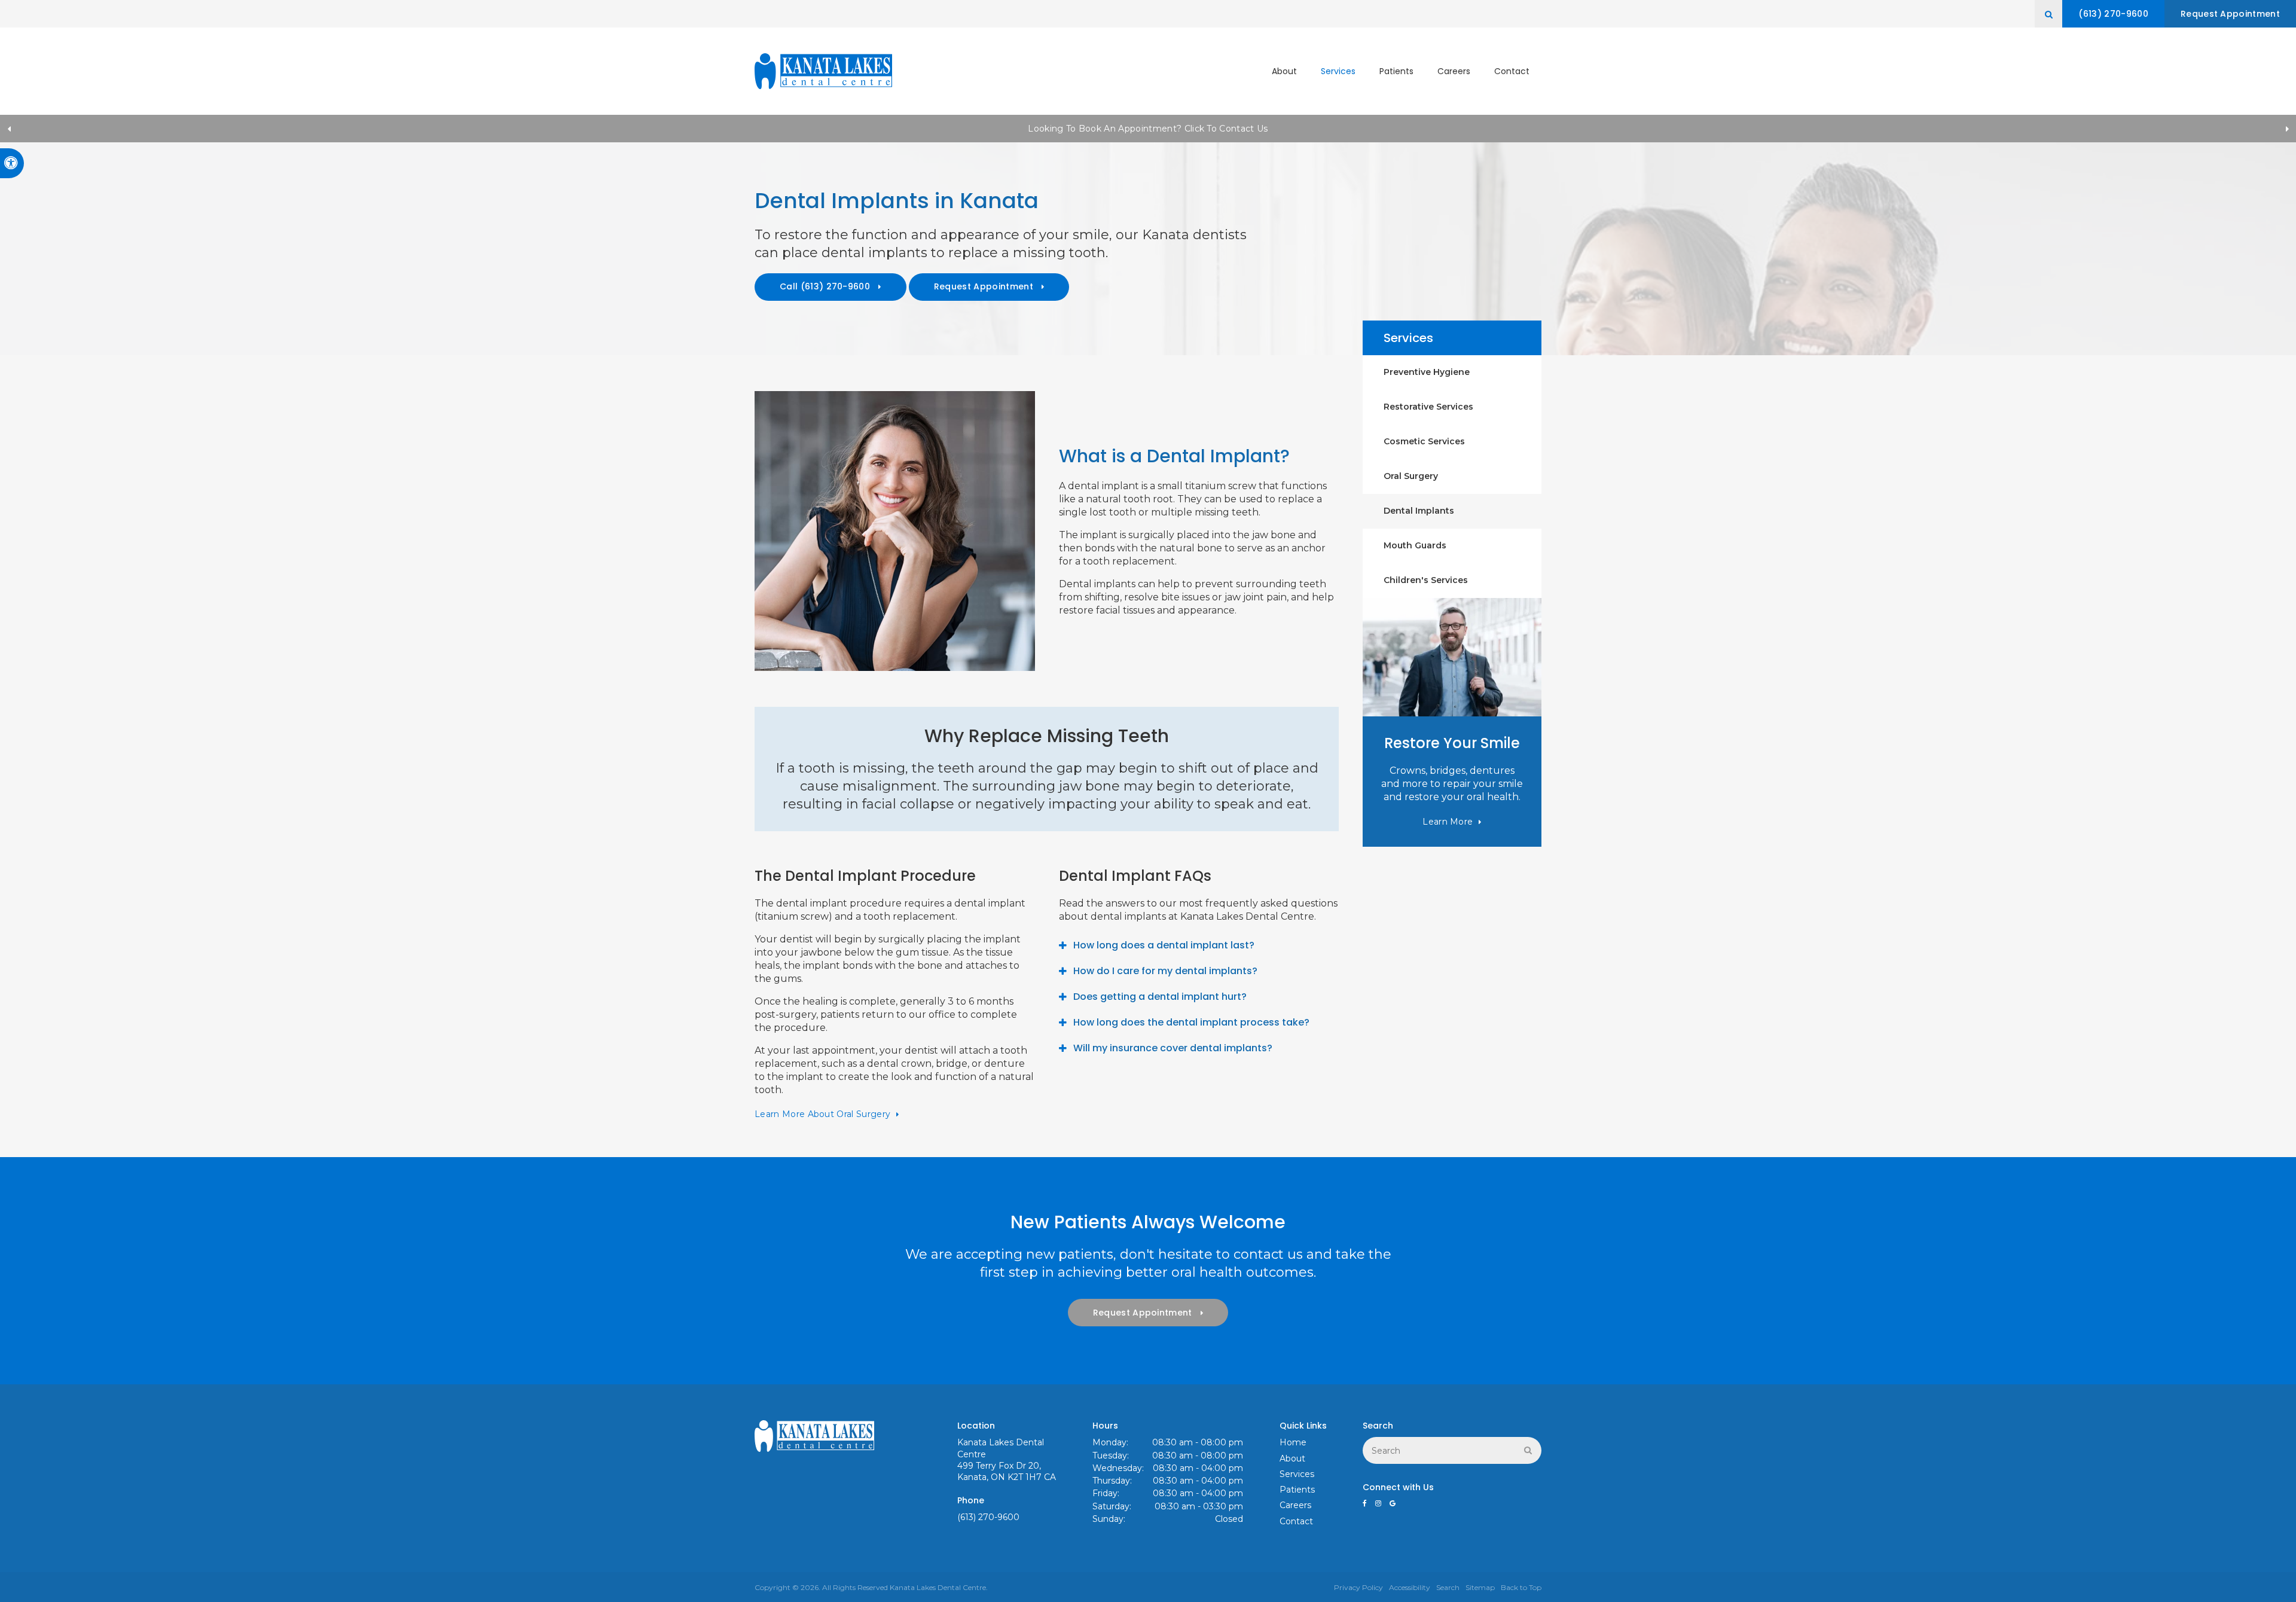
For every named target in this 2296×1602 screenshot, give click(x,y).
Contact (1512, 71)
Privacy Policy (1358, 1587)
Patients (1396, 71)
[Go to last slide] (9, 129)
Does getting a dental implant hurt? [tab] (1160, 997)
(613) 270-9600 (2113, 14)
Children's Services (1426, 580)
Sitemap (1480, 1587)
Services (1338, 71)
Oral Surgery (1411, 476)
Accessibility (1410, 1587)
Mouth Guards (1415, 545)
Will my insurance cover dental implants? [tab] (1173, 1048)
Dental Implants (1419, 511)
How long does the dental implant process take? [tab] (1191, 1022)
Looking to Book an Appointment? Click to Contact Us (1148, 129)
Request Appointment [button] (2230, 14)
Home (1293, 1442)
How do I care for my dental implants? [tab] (1165, 971)
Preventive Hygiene (1427, 372)
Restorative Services (1428, 407)
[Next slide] (2287, 129)
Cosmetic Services (1424, 441)
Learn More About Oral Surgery (822, 1114)
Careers (1454, 71)
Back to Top (1521, 1587)
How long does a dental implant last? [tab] (1164, 945)
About (1284, 71)
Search (1448, 1587)
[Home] (823, 71)
